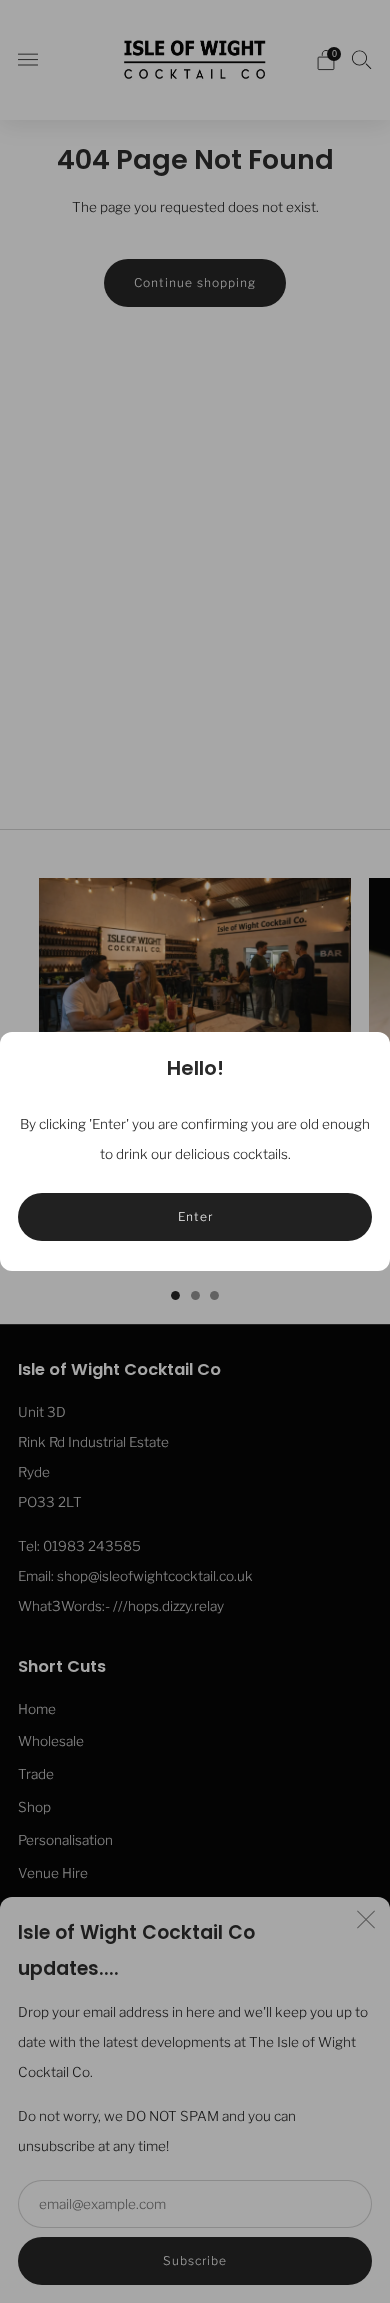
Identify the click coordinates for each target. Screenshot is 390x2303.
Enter (195, 1216)
